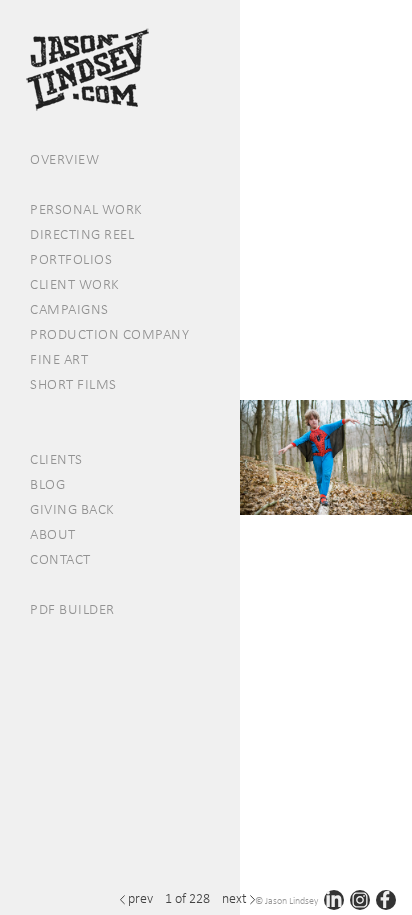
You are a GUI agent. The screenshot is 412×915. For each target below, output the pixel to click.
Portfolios (71, 259)
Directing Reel (82, 234)
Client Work (75, 284)
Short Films (73, 384)
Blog (47, 484)
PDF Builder (72, 609)
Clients (56, 459)
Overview (64, 159)
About (53, 534)
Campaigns (69, 309)
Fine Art (59, 359)
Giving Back (72, 509)
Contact (60, 559)
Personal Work (86, 209)
